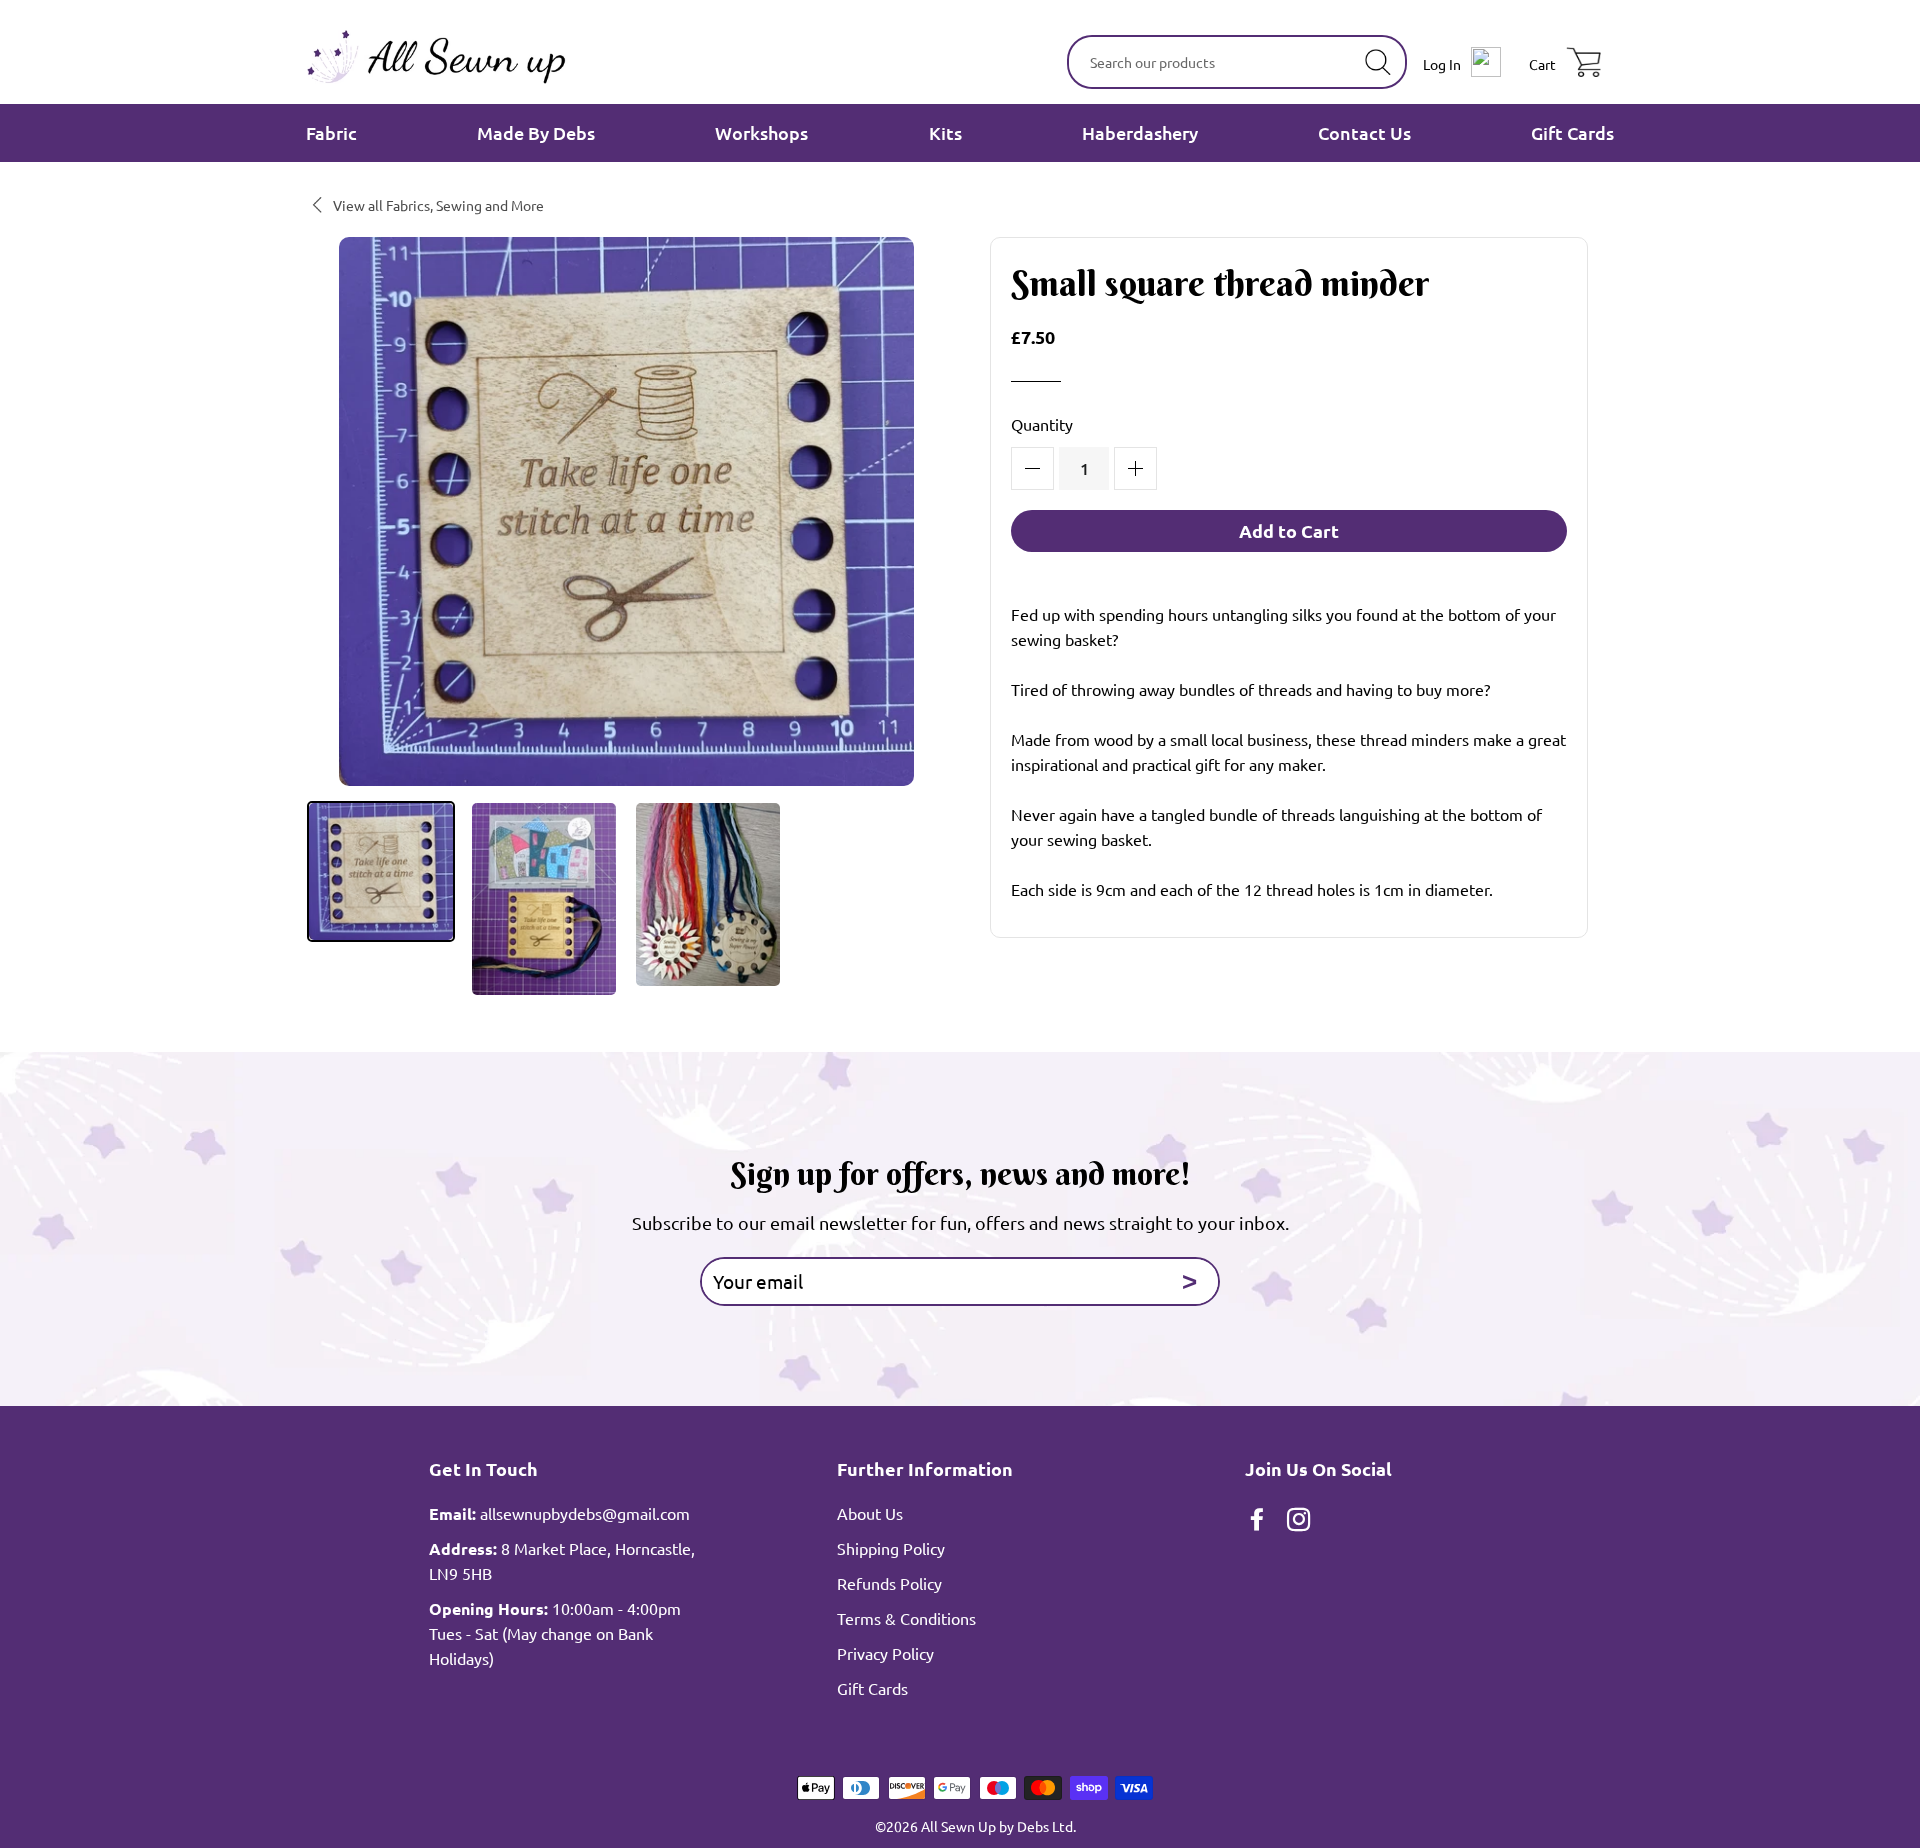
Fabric (331, 132)
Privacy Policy (885, 1653)
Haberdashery (1140, 132)
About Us (870, 1513)
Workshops (761, 132)
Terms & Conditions (906, 1618)
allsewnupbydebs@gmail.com (585, 1513)
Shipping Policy (891, 1548)
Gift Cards (1572, 132)
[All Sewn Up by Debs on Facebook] (1259, 1522)
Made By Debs (536, 132)
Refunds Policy (889, 1583)
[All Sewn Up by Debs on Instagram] (1301, 1522)
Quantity (1042, 424)
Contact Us (1364, 132)
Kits (945, 132)
